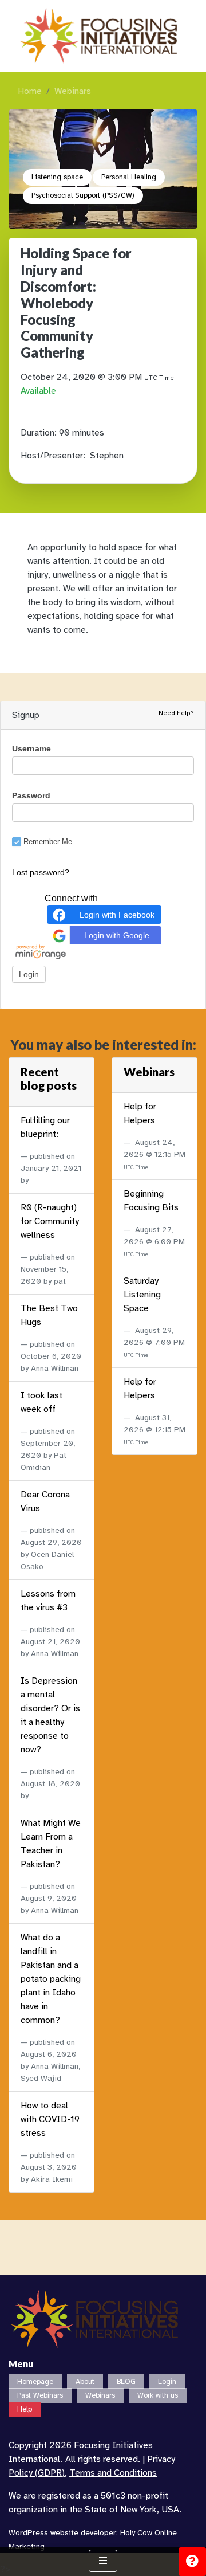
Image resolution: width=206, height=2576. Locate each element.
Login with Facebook (117, 915)
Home (30, 91)
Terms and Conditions (113, 2473)
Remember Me (48, 842)
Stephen (107, 456)
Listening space (57, 177)
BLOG (126, 2382)
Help (25, 2409)
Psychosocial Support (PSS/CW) (83, 195)
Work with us (158, 2395)
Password (31, 795)
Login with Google (117, 935)
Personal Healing (129, 177)
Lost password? (41, 872)
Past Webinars (40, 2395)
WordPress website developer (62, 2533)
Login (167, 2382)
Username (31, 748)
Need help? (176, 713)
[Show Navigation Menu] (103, 2561)
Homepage (35, 2382)
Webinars (73, 91)
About (85, 2382)
